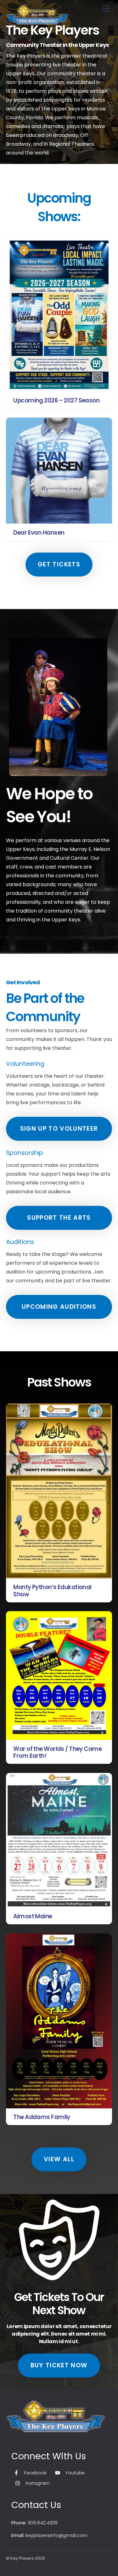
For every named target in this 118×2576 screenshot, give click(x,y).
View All (59, 2159)
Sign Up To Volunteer (59, 1129)
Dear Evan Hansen (39, 533)
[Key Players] (37, 22)
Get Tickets (59, 564)
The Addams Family (42, 2117)
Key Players (22, 2558)
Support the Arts (59, 1218)
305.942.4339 (43, 2523)
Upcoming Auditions (59, 1307)
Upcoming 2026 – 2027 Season (56, 400)
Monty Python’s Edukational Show (52, 1591)
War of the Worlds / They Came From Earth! (57, 1752)
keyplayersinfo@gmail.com (56, 2535)
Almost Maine (33, 1916)
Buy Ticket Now (59, 2365)
